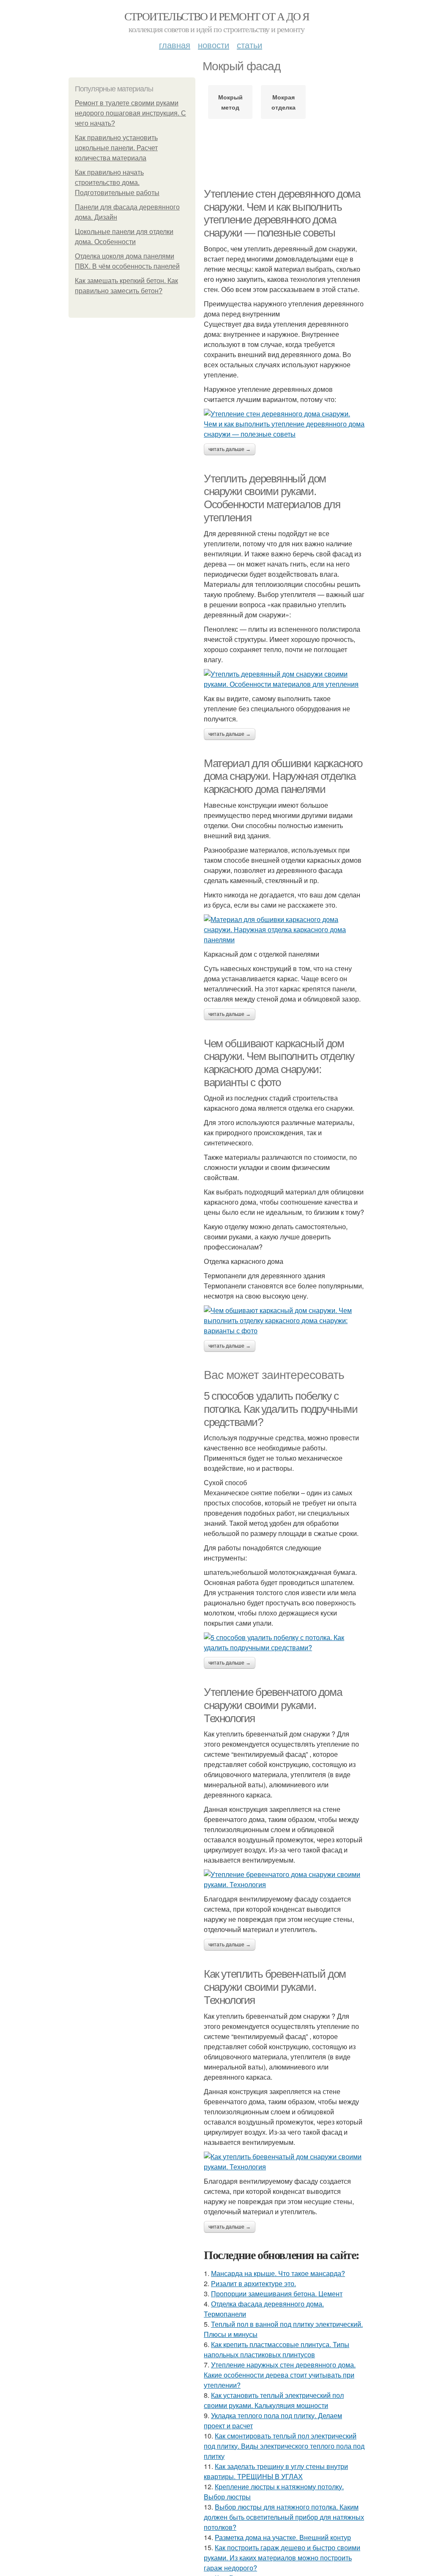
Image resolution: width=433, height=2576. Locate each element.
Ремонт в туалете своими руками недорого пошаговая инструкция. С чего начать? (130, 113)
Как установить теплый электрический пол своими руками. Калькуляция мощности (274, 2400)
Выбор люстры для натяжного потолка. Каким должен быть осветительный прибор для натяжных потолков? (284, 2517)
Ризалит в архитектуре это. (253, 2283)
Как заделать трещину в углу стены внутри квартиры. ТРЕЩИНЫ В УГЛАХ (276, 2471)
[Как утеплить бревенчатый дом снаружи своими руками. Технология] (284, 2162)
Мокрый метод (230, 102)
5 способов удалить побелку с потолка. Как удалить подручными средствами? (281, 1409)
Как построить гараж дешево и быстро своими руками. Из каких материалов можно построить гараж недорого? (282, 2558)
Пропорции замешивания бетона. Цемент (277, 2294)
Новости (214, 45)
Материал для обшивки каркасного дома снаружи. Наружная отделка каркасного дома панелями (283, 776)
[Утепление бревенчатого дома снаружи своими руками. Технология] (284, 1880)
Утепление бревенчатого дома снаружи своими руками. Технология (273, 1705)
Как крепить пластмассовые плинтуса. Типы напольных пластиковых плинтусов (277, 2349)
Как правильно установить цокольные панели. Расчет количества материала (116, 148)
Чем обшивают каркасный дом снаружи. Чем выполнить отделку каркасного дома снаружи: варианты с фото (279, 1063)
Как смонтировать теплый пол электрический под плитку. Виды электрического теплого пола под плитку (284, 2446)
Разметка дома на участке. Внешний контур (283, 2537)
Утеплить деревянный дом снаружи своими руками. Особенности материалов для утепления (272, 498)
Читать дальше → (230, 449)
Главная (175, 45)
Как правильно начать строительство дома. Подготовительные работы (117, 183)
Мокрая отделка (284, 102)
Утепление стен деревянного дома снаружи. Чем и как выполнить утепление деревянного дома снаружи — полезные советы (282, 213)
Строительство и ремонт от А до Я (217, 16)
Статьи (249, 45)
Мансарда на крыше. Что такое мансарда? (278, 2273)
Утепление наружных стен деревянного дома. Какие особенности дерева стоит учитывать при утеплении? (280, 2375)
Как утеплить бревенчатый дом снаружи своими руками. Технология (275, 1987)
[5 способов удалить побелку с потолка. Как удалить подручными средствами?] (284, 1643)
